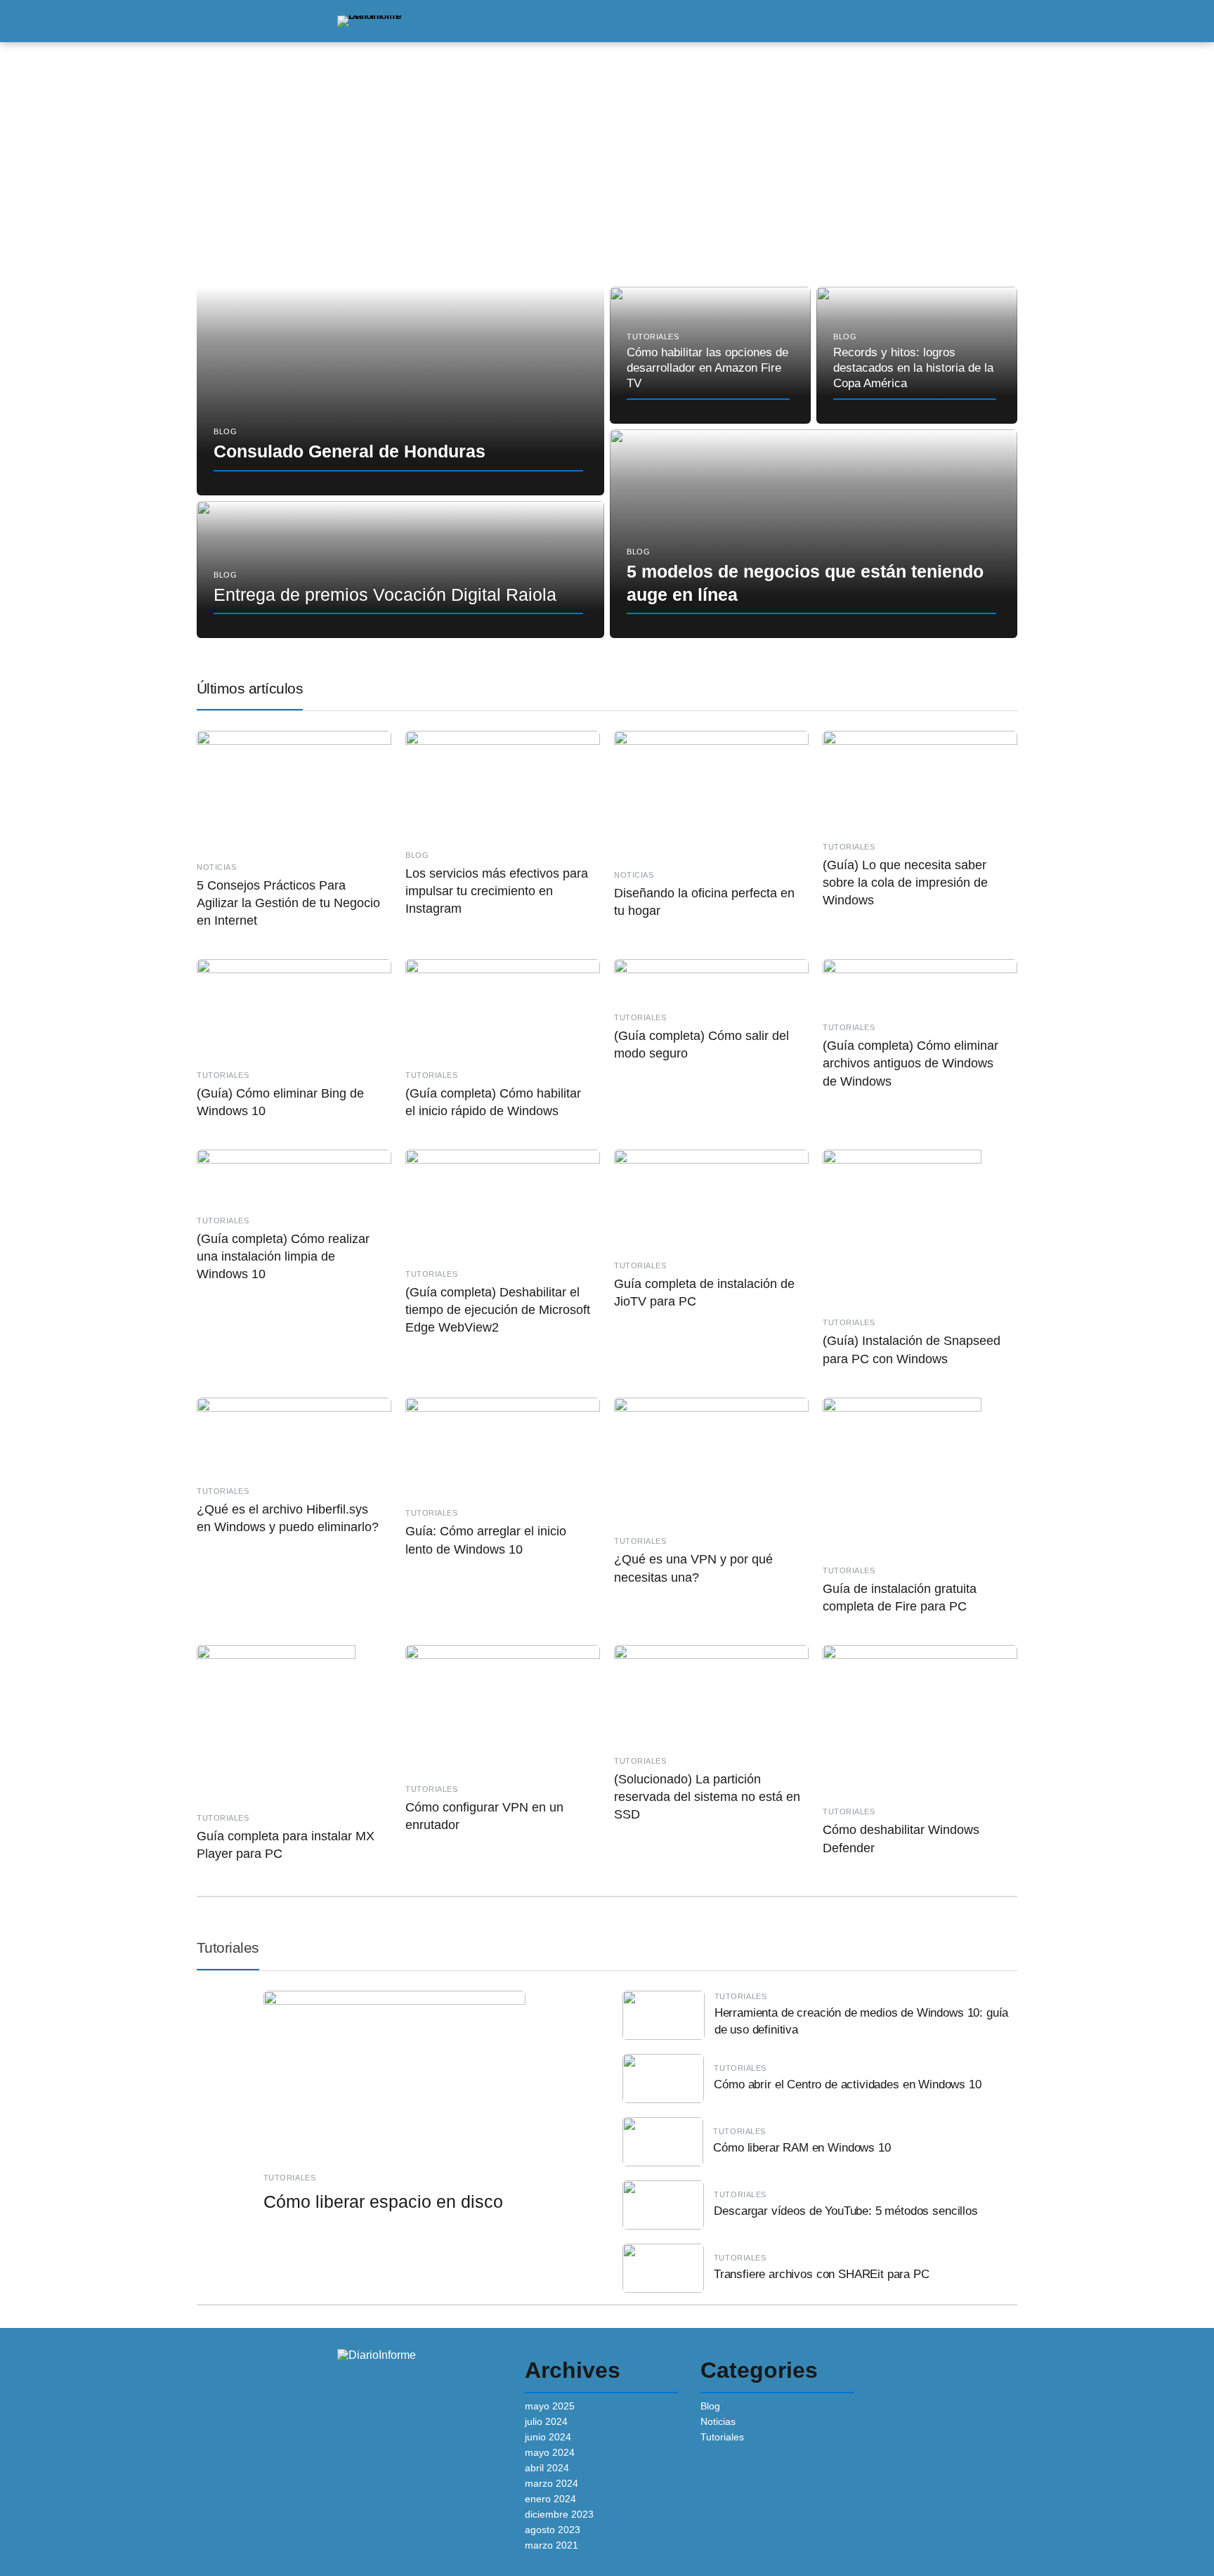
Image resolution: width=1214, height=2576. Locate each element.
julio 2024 (546, 2421)
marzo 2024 (551, 2483)
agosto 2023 (553, 2530)
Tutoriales (228, 1947)
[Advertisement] (607, 166)
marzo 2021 (551, 2545)
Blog (710, 2406)
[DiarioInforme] (369, 20)
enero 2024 (550, 2499)
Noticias (718, 2421)
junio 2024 (548, 2437)
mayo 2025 (550, 2406)
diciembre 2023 (559, 2514)
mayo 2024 (550, 2452)
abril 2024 (547, 2468)
